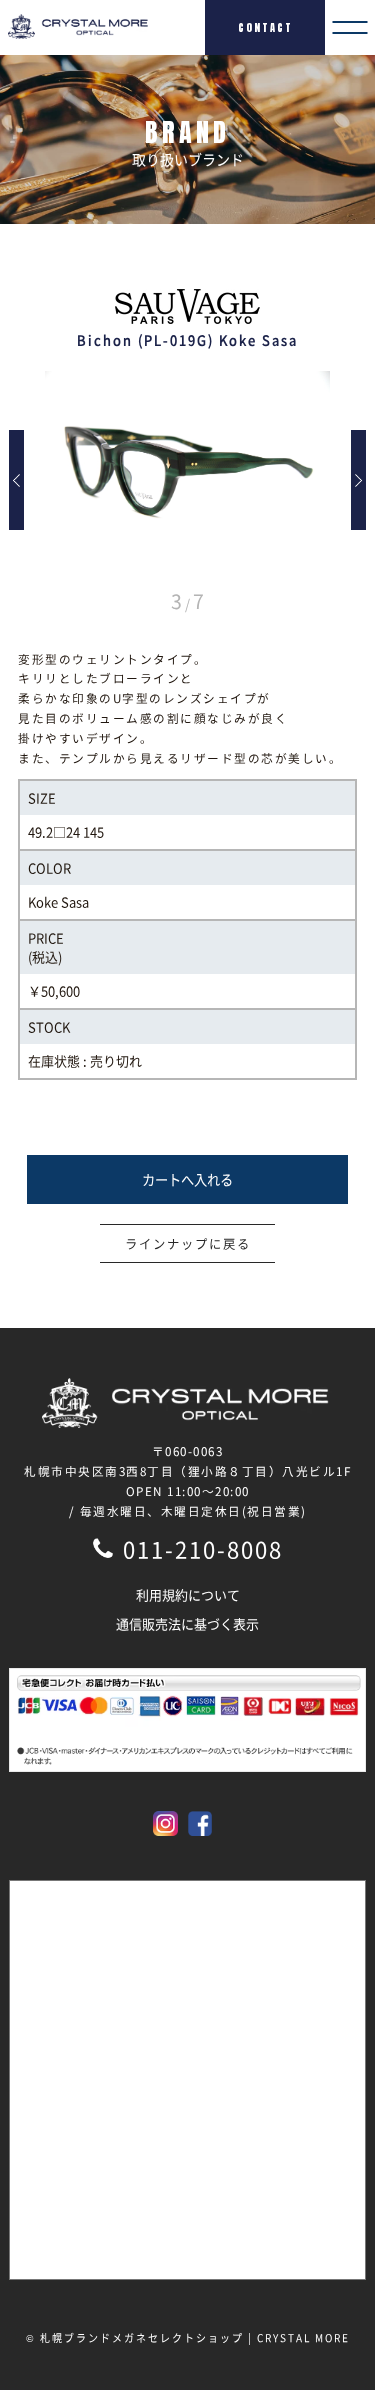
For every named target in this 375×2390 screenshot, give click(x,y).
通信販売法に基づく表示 (187, 1623)
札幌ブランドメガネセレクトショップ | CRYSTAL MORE (195, 2337)
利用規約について (188, 1594)
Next (358, 480)
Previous (16, 480)
